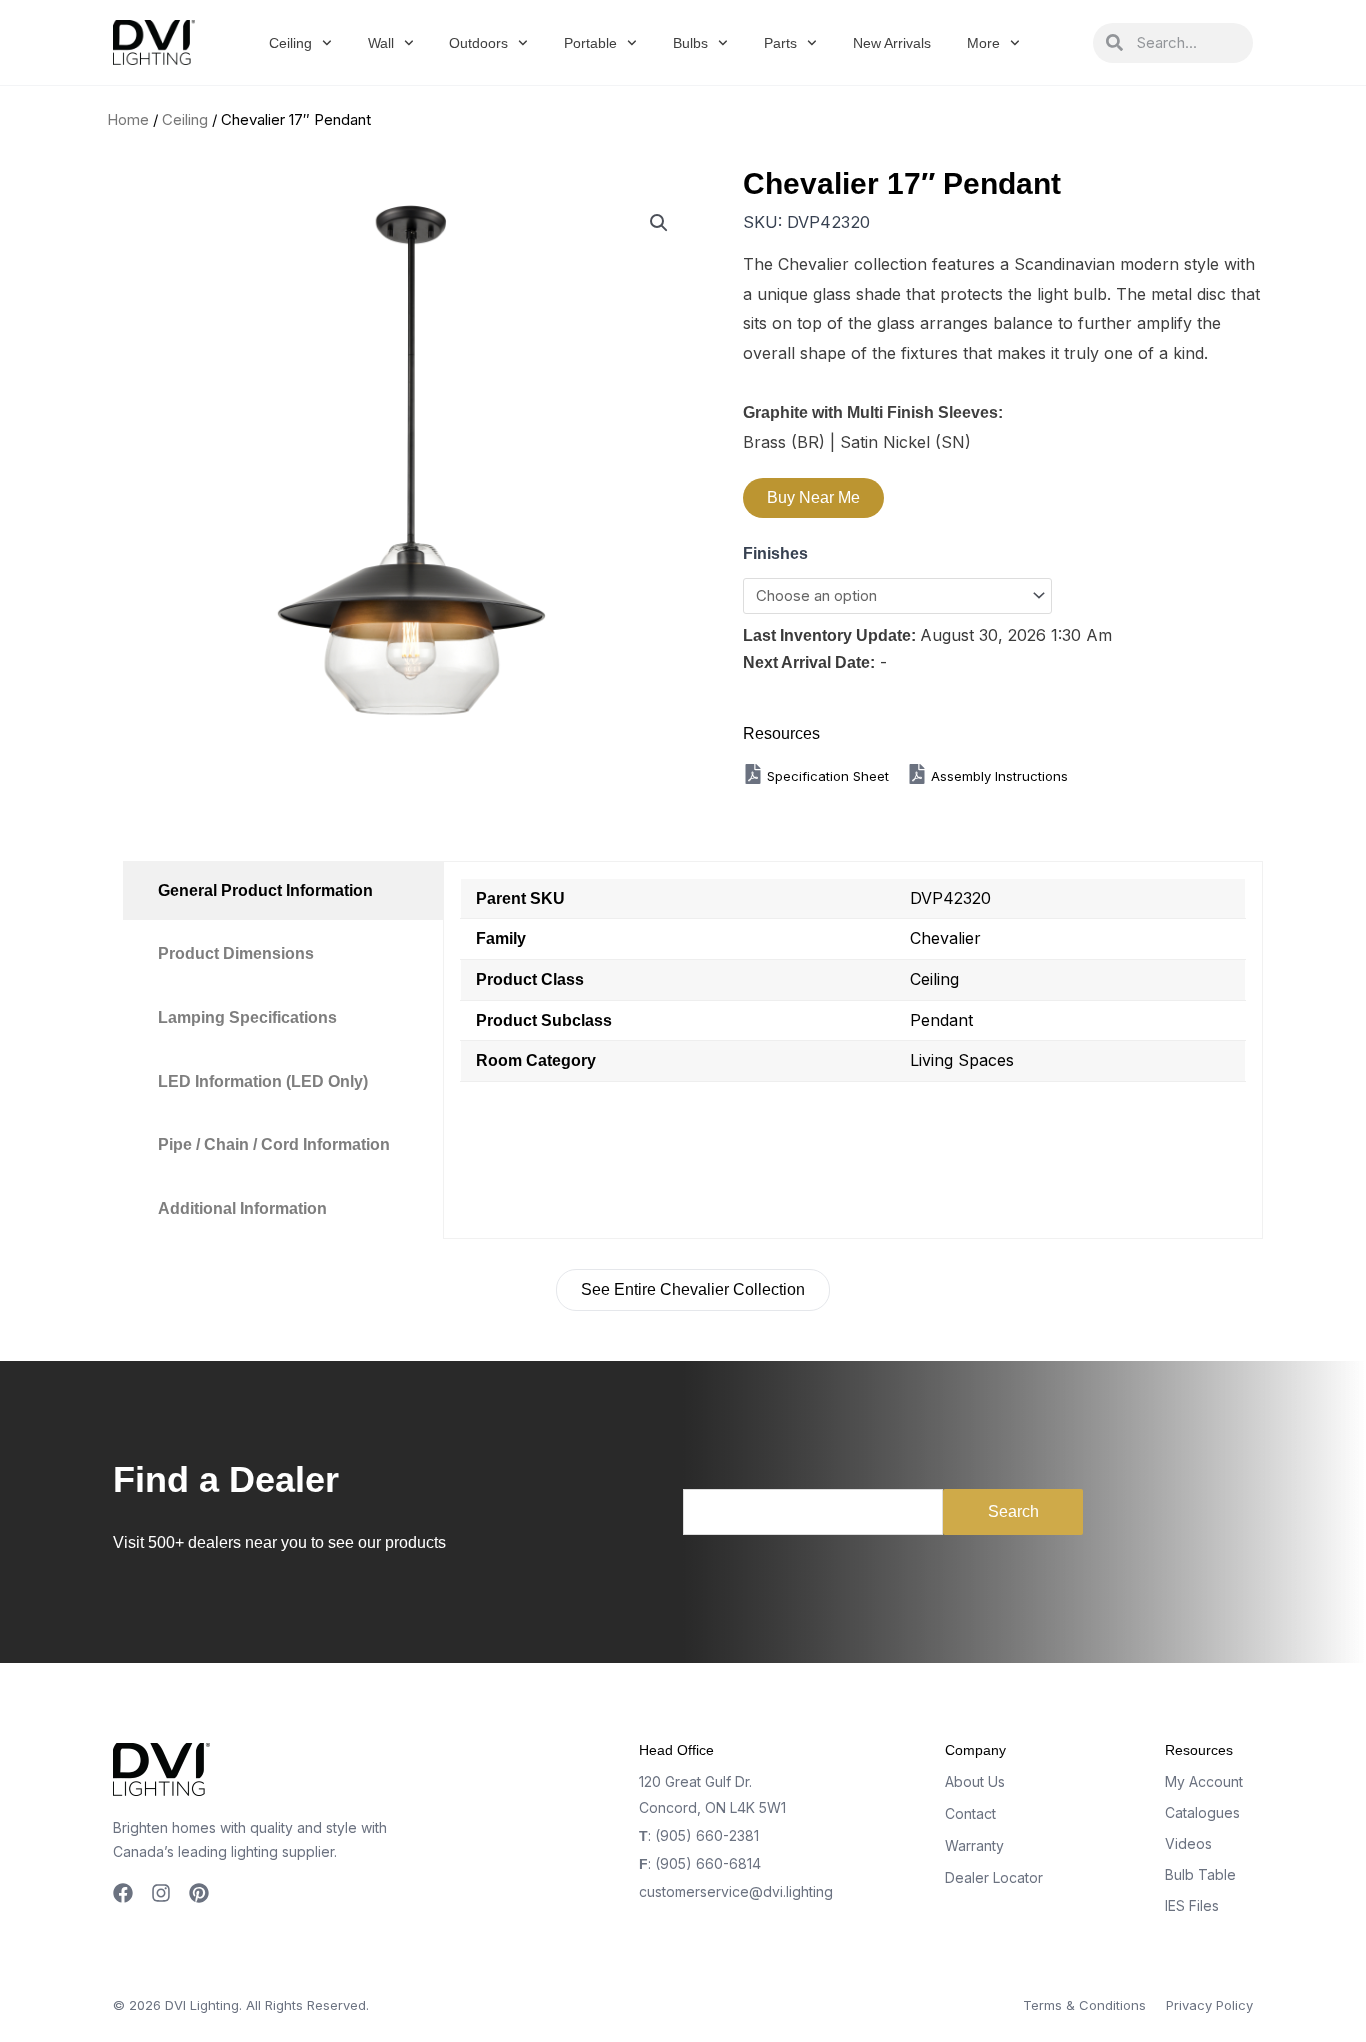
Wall (381, 43)
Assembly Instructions (997, 776)
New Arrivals (892, 43)
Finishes (775, 553)
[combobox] (1188, 43)
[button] (659, 223)
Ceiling (290, 43)
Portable (590, 43)
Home (128, 119)
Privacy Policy (1209, 2005)
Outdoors (478, 43)
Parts (780, 43)
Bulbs (690, 43)
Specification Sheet (830, 776)
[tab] (283, 891)
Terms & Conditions (1084, 2005)
